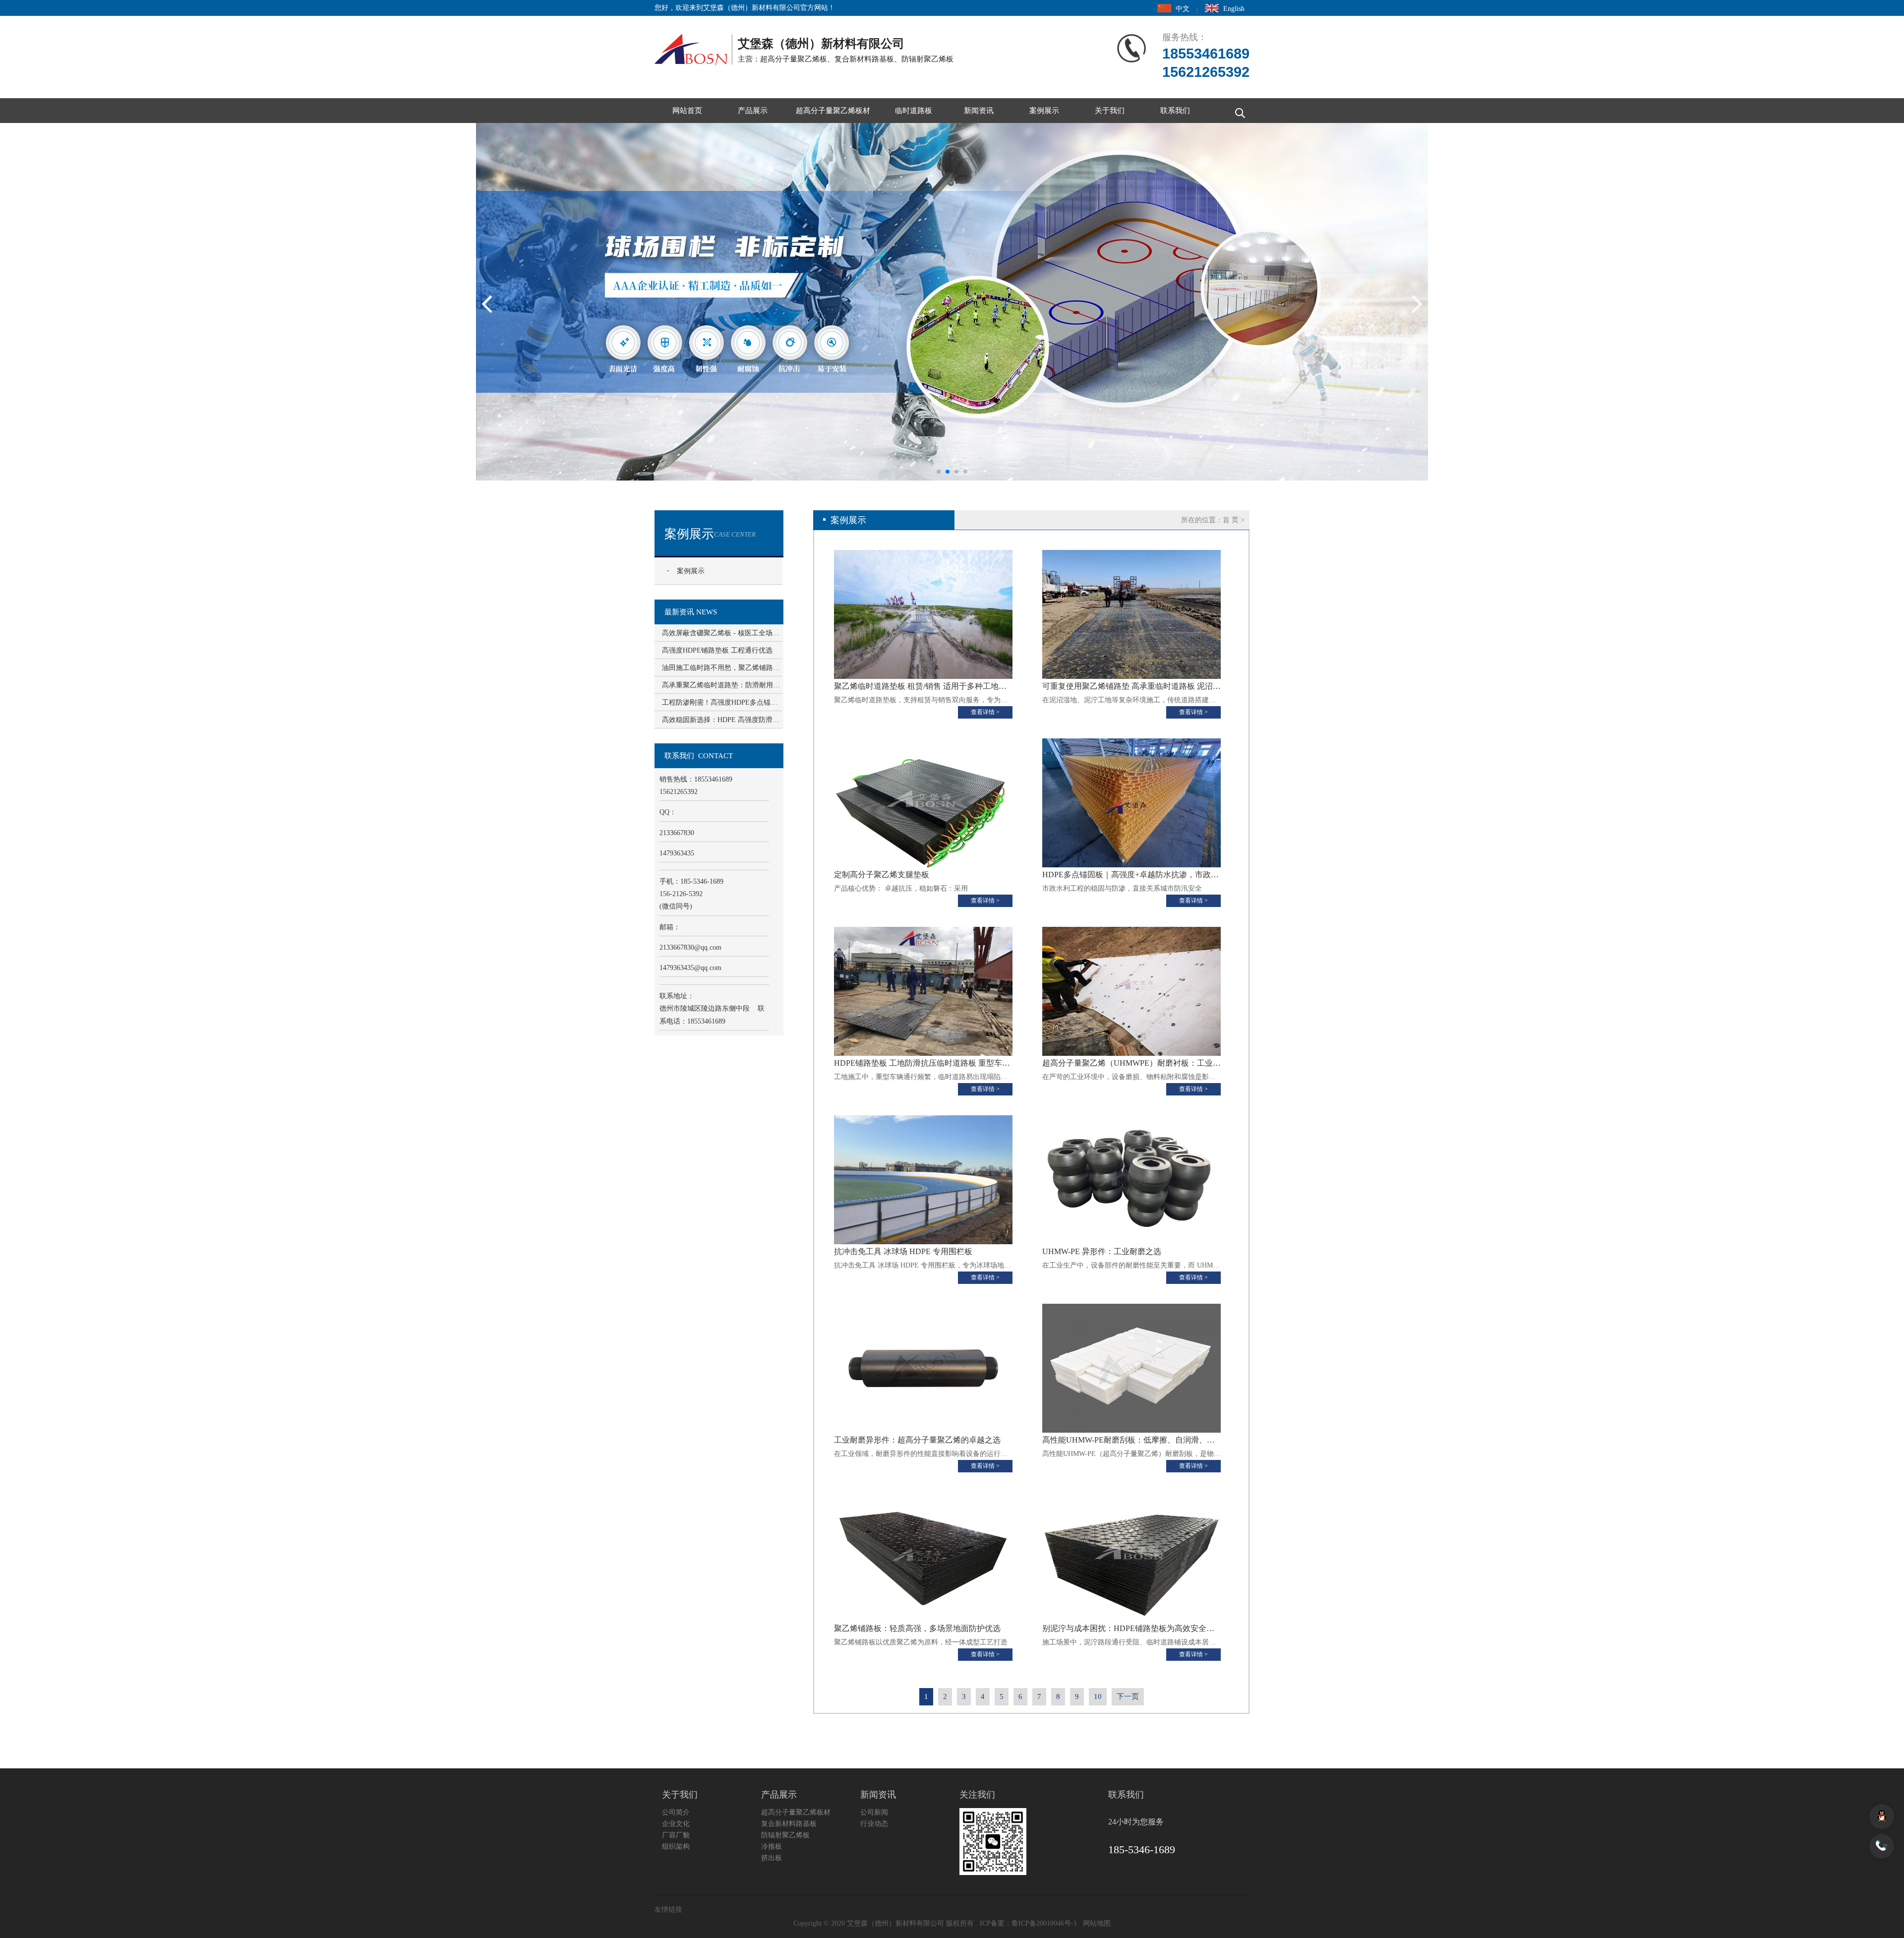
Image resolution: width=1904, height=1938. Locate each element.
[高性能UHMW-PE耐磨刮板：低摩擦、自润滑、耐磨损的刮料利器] (1131, 1368)
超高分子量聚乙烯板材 (833, 111)
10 (1098, 1696)
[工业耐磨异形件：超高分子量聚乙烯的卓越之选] (923, 1368)
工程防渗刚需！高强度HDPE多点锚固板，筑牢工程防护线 (721, 702)
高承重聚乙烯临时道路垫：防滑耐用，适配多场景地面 (721, 685)
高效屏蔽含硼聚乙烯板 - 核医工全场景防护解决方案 (721, 633)
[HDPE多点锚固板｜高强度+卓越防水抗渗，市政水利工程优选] (1131, 803)
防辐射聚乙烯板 (785, 1835)
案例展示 (1044, 111)
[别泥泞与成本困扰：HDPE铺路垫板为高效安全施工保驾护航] (1131, 1557)
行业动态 (874, 1824)
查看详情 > (985, 712)
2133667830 (690, 947)
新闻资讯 (979, 111)
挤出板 (772, 1858)
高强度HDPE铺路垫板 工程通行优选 (717, 650)
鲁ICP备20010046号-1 (1044, 1923)
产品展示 (753, 111)
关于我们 (1110, 111)
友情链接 (668, 1909)
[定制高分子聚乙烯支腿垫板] (923, 803)
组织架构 (676, 1847)
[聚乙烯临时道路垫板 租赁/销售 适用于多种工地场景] (923, 614)
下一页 (1128, 1696)
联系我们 (1175, 111)
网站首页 (687, 111)
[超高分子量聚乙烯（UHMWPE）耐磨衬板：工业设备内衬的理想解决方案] (1131, 991)
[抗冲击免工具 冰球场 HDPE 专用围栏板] (923, 1180)
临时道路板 (914, 111)
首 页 (1231, 520)
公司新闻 (874, 1812)
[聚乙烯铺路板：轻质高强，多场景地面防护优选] (923, 1557)
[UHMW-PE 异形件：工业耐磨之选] (1131, 1180)
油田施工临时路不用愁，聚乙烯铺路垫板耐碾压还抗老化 (721, 668)
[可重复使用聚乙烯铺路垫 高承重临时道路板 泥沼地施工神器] (1131, 614)
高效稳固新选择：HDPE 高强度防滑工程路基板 (721, 720)
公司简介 (676, 1812)
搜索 (1237, 111)
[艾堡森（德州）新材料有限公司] (694, 47)
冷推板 (772, 1847)
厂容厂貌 (676, 1835)
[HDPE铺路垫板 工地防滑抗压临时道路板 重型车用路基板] (923, 991)
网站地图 (1097, 1923)
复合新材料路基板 (789, 1824)
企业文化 (676, 1824)
